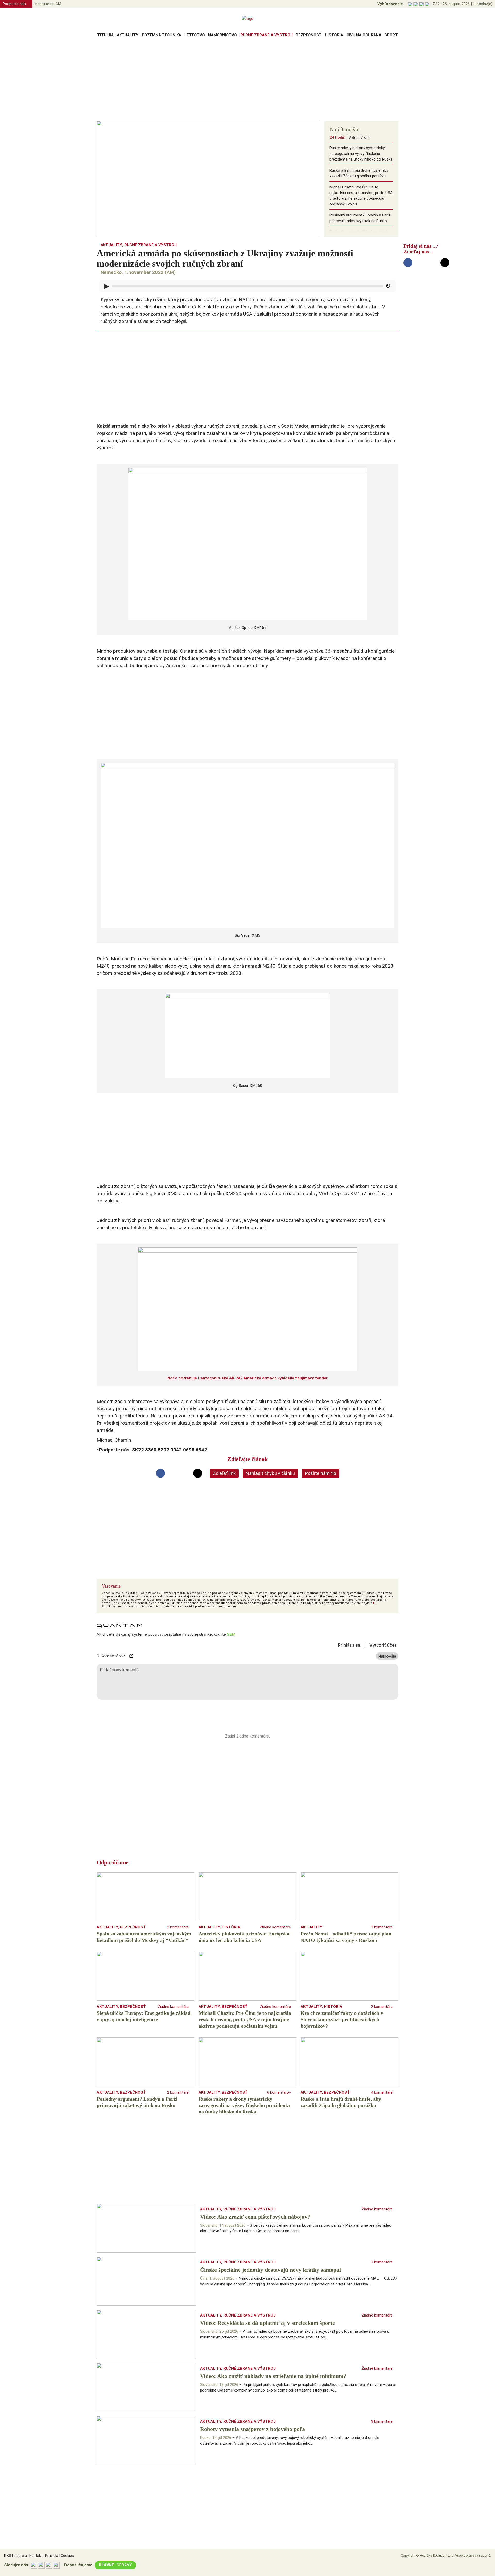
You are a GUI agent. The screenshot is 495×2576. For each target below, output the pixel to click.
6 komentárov (279, 2092)
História (334, 35)
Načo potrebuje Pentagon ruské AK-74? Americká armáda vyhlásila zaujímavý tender (247, 1378)
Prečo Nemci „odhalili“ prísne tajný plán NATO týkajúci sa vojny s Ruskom (358, 238)
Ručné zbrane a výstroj (266, 35)
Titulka (105, 35)
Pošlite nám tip (321, 1473)
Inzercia (19, 2556)
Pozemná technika (162, 35)
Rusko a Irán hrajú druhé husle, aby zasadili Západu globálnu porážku (359, 173)
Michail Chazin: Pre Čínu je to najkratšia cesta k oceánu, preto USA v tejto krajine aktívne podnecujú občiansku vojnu (361, 196)
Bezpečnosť (309, 35)
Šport (391, 35)
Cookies (67, 2556)
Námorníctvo (222, 35)
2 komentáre (178, 1927)
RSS (8, 2556)
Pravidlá (51, 2556)
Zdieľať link (224, 1473)
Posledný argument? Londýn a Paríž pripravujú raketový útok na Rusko (360, 218)
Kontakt (35, 2556)
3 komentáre (382, 1927)
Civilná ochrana (364, 35)
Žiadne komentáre (275, 1927)
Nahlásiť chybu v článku (270, 1473)
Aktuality (128, 35)
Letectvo (195, 35)
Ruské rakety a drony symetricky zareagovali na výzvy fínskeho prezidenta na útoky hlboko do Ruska (361, 154)
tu (374, 1603)
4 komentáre (382, 2092)
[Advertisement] (247, 81)
